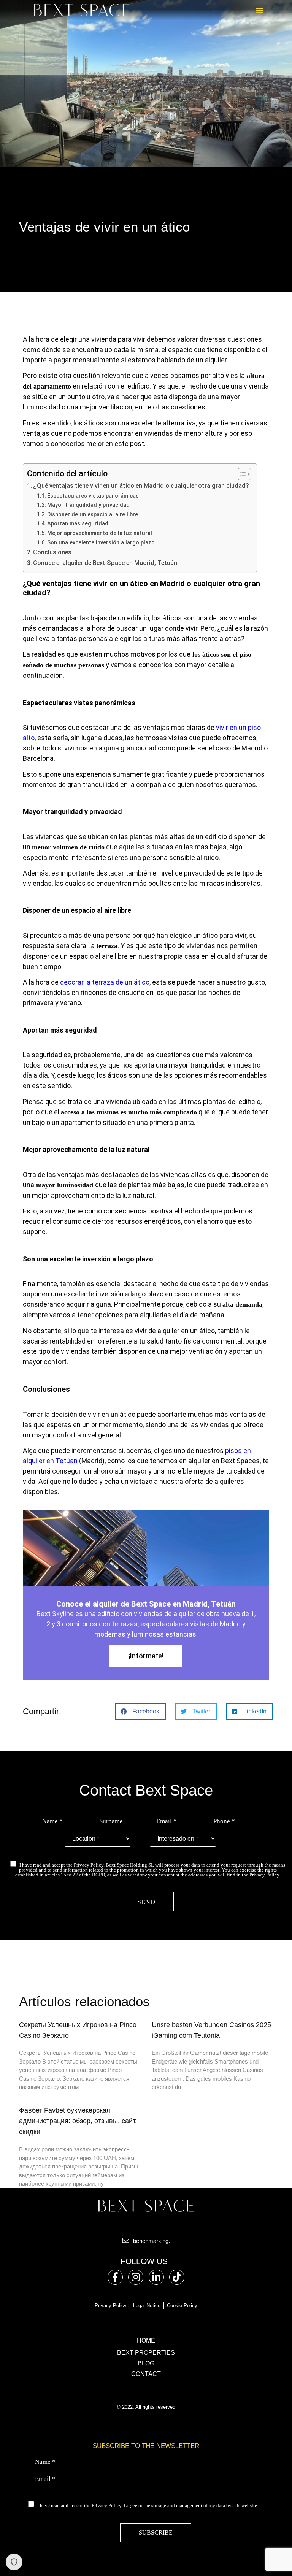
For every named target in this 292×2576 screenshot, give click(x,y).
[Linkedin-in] (156, 2277)
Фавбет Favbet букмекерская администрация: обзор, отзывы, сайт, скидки (78, 2121)
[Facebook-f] (115, 2277)
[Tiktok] (177, 2277)
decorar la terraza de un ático (105, 982)
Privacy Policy (89, 1865)
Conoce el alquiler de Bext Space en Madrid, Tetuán (105, 563)
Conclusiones (52, 552)
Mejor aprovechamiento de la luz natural (100, 533)
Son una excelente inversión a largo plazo (101, 542)
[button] (259, 10)
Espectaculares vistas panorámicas (93, 496)
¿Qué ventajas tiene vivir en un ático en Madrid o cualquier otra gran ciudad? (141, 486)
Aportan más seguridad (78, 523)
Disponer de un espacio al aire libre (93, 514)
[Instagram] (136, 2277)
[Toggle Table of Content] (240, 474)
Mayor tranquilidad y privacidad (88, 505)
